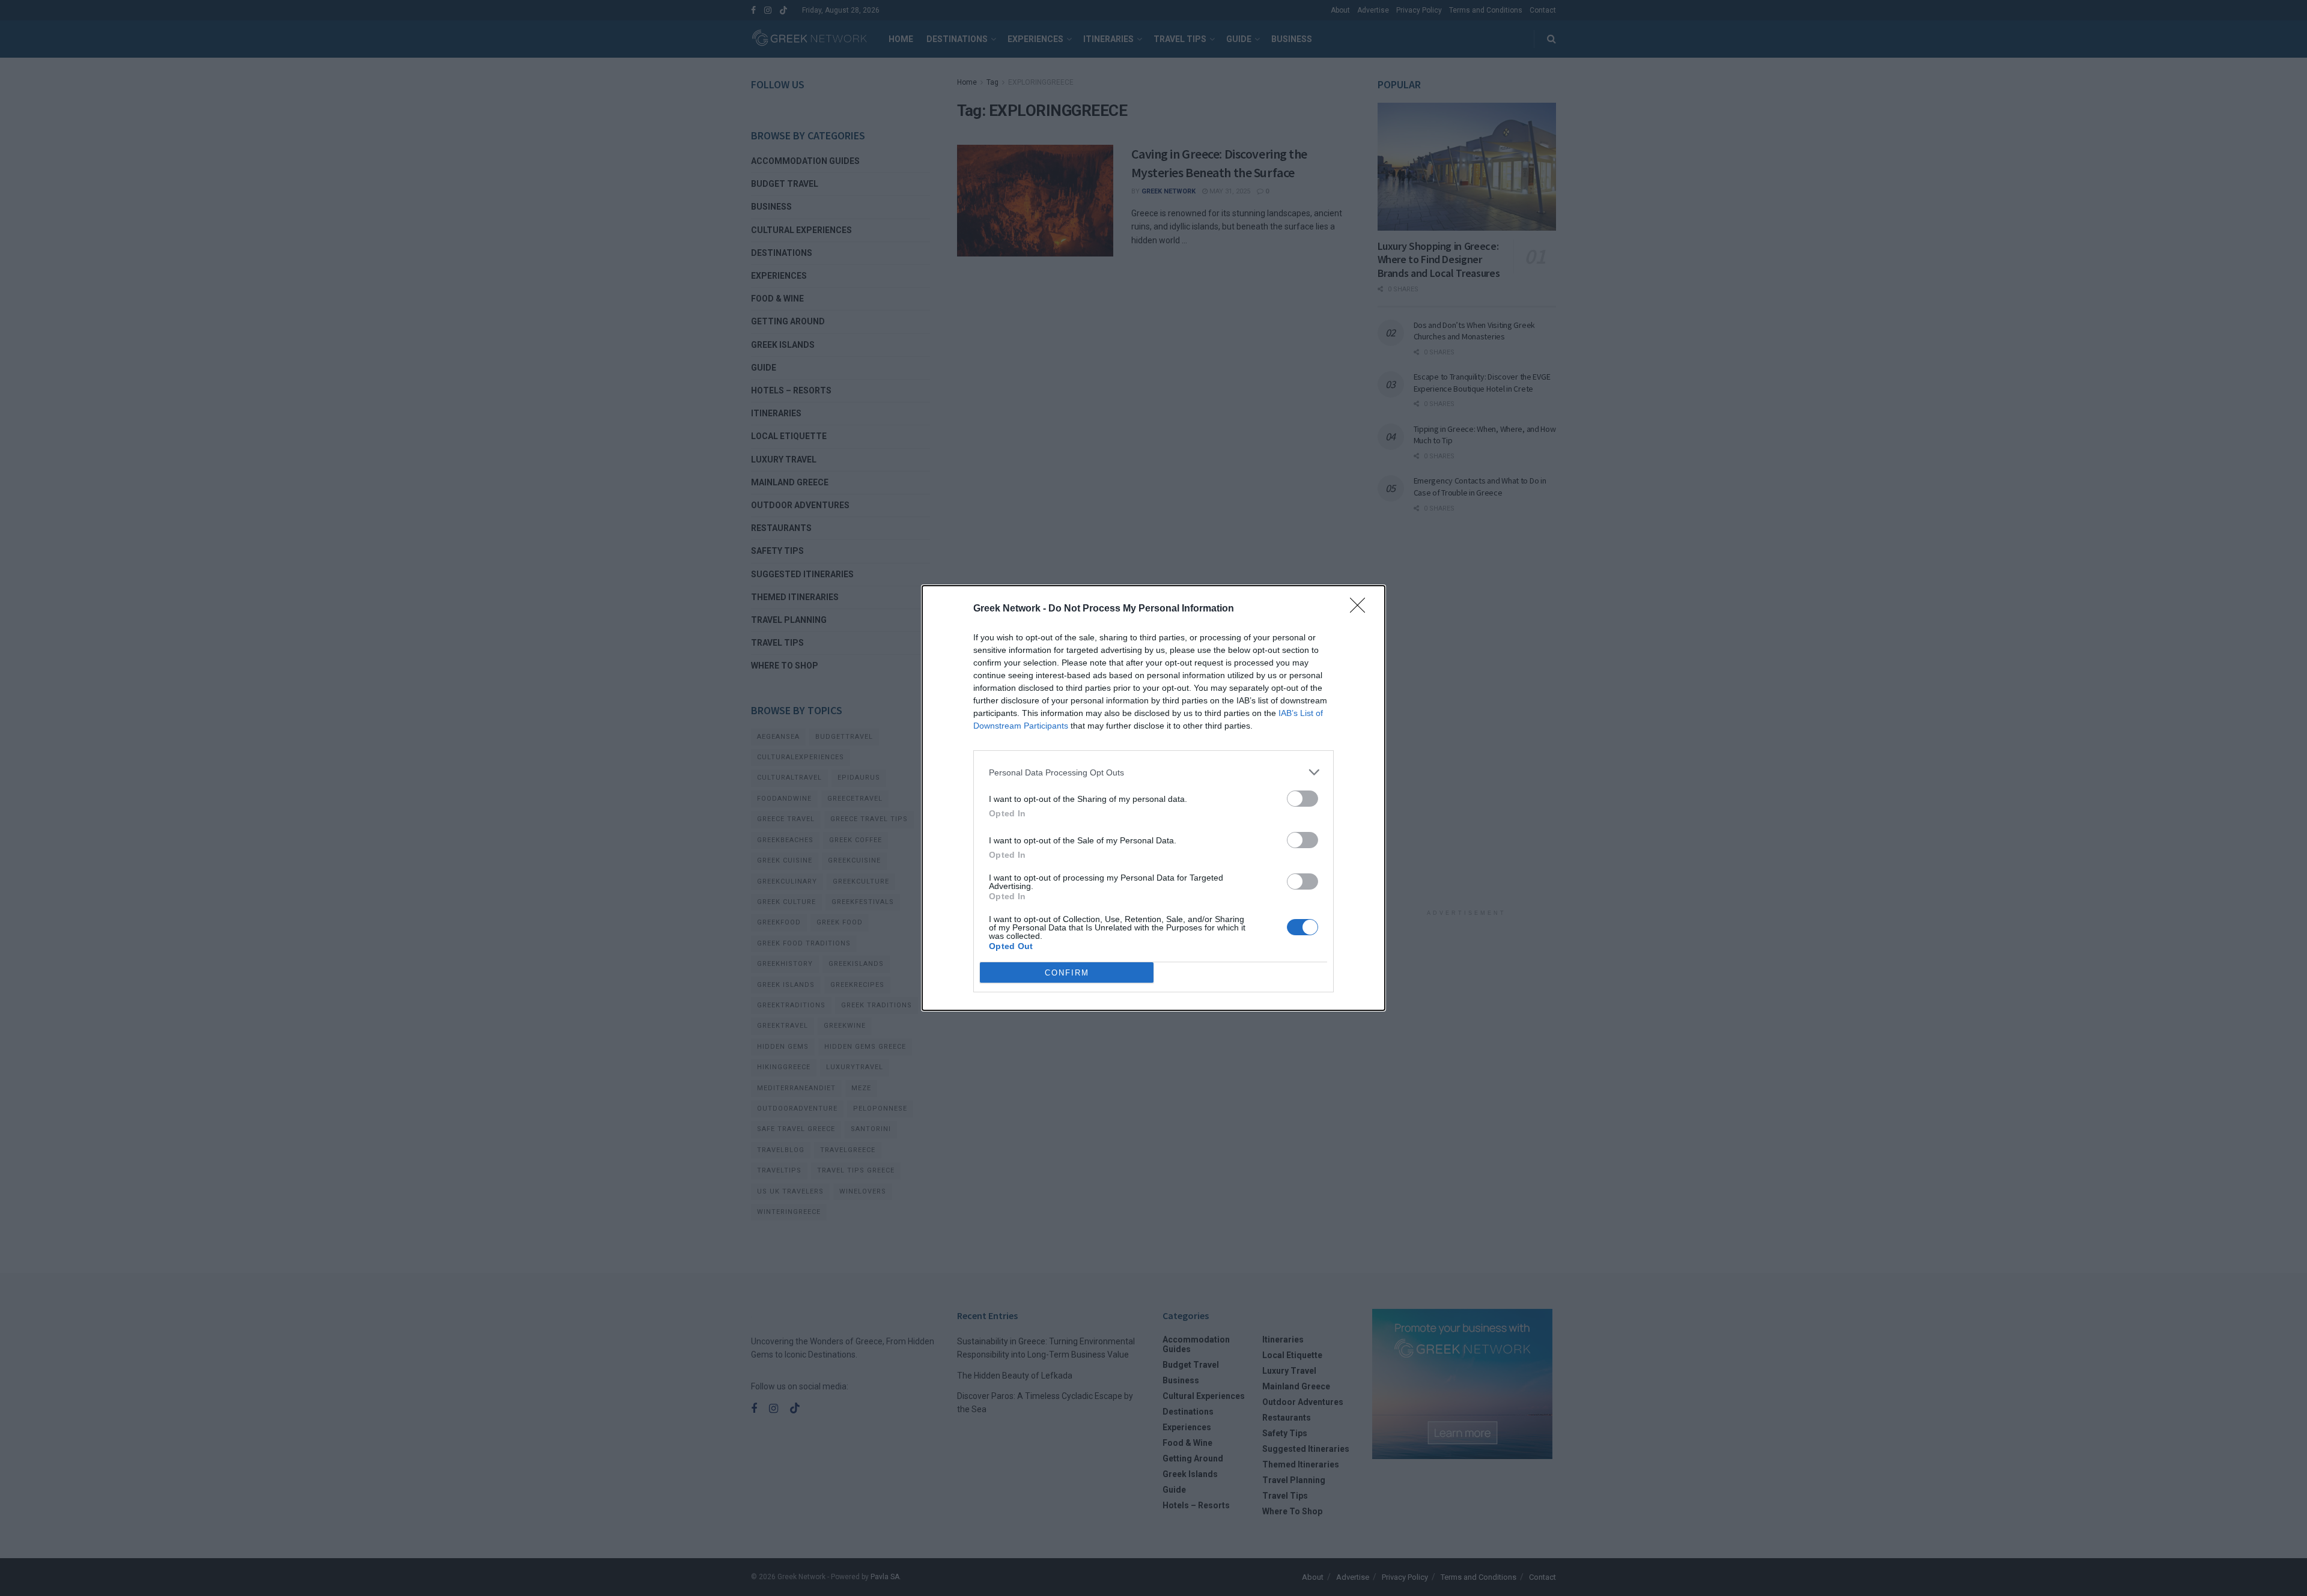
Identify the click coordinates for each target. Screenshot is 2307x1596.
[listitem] (1153, 772)
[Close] (1361, 609)
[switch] (1302, 799)
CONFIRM (1067, 973)
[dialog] (1153, 798)
